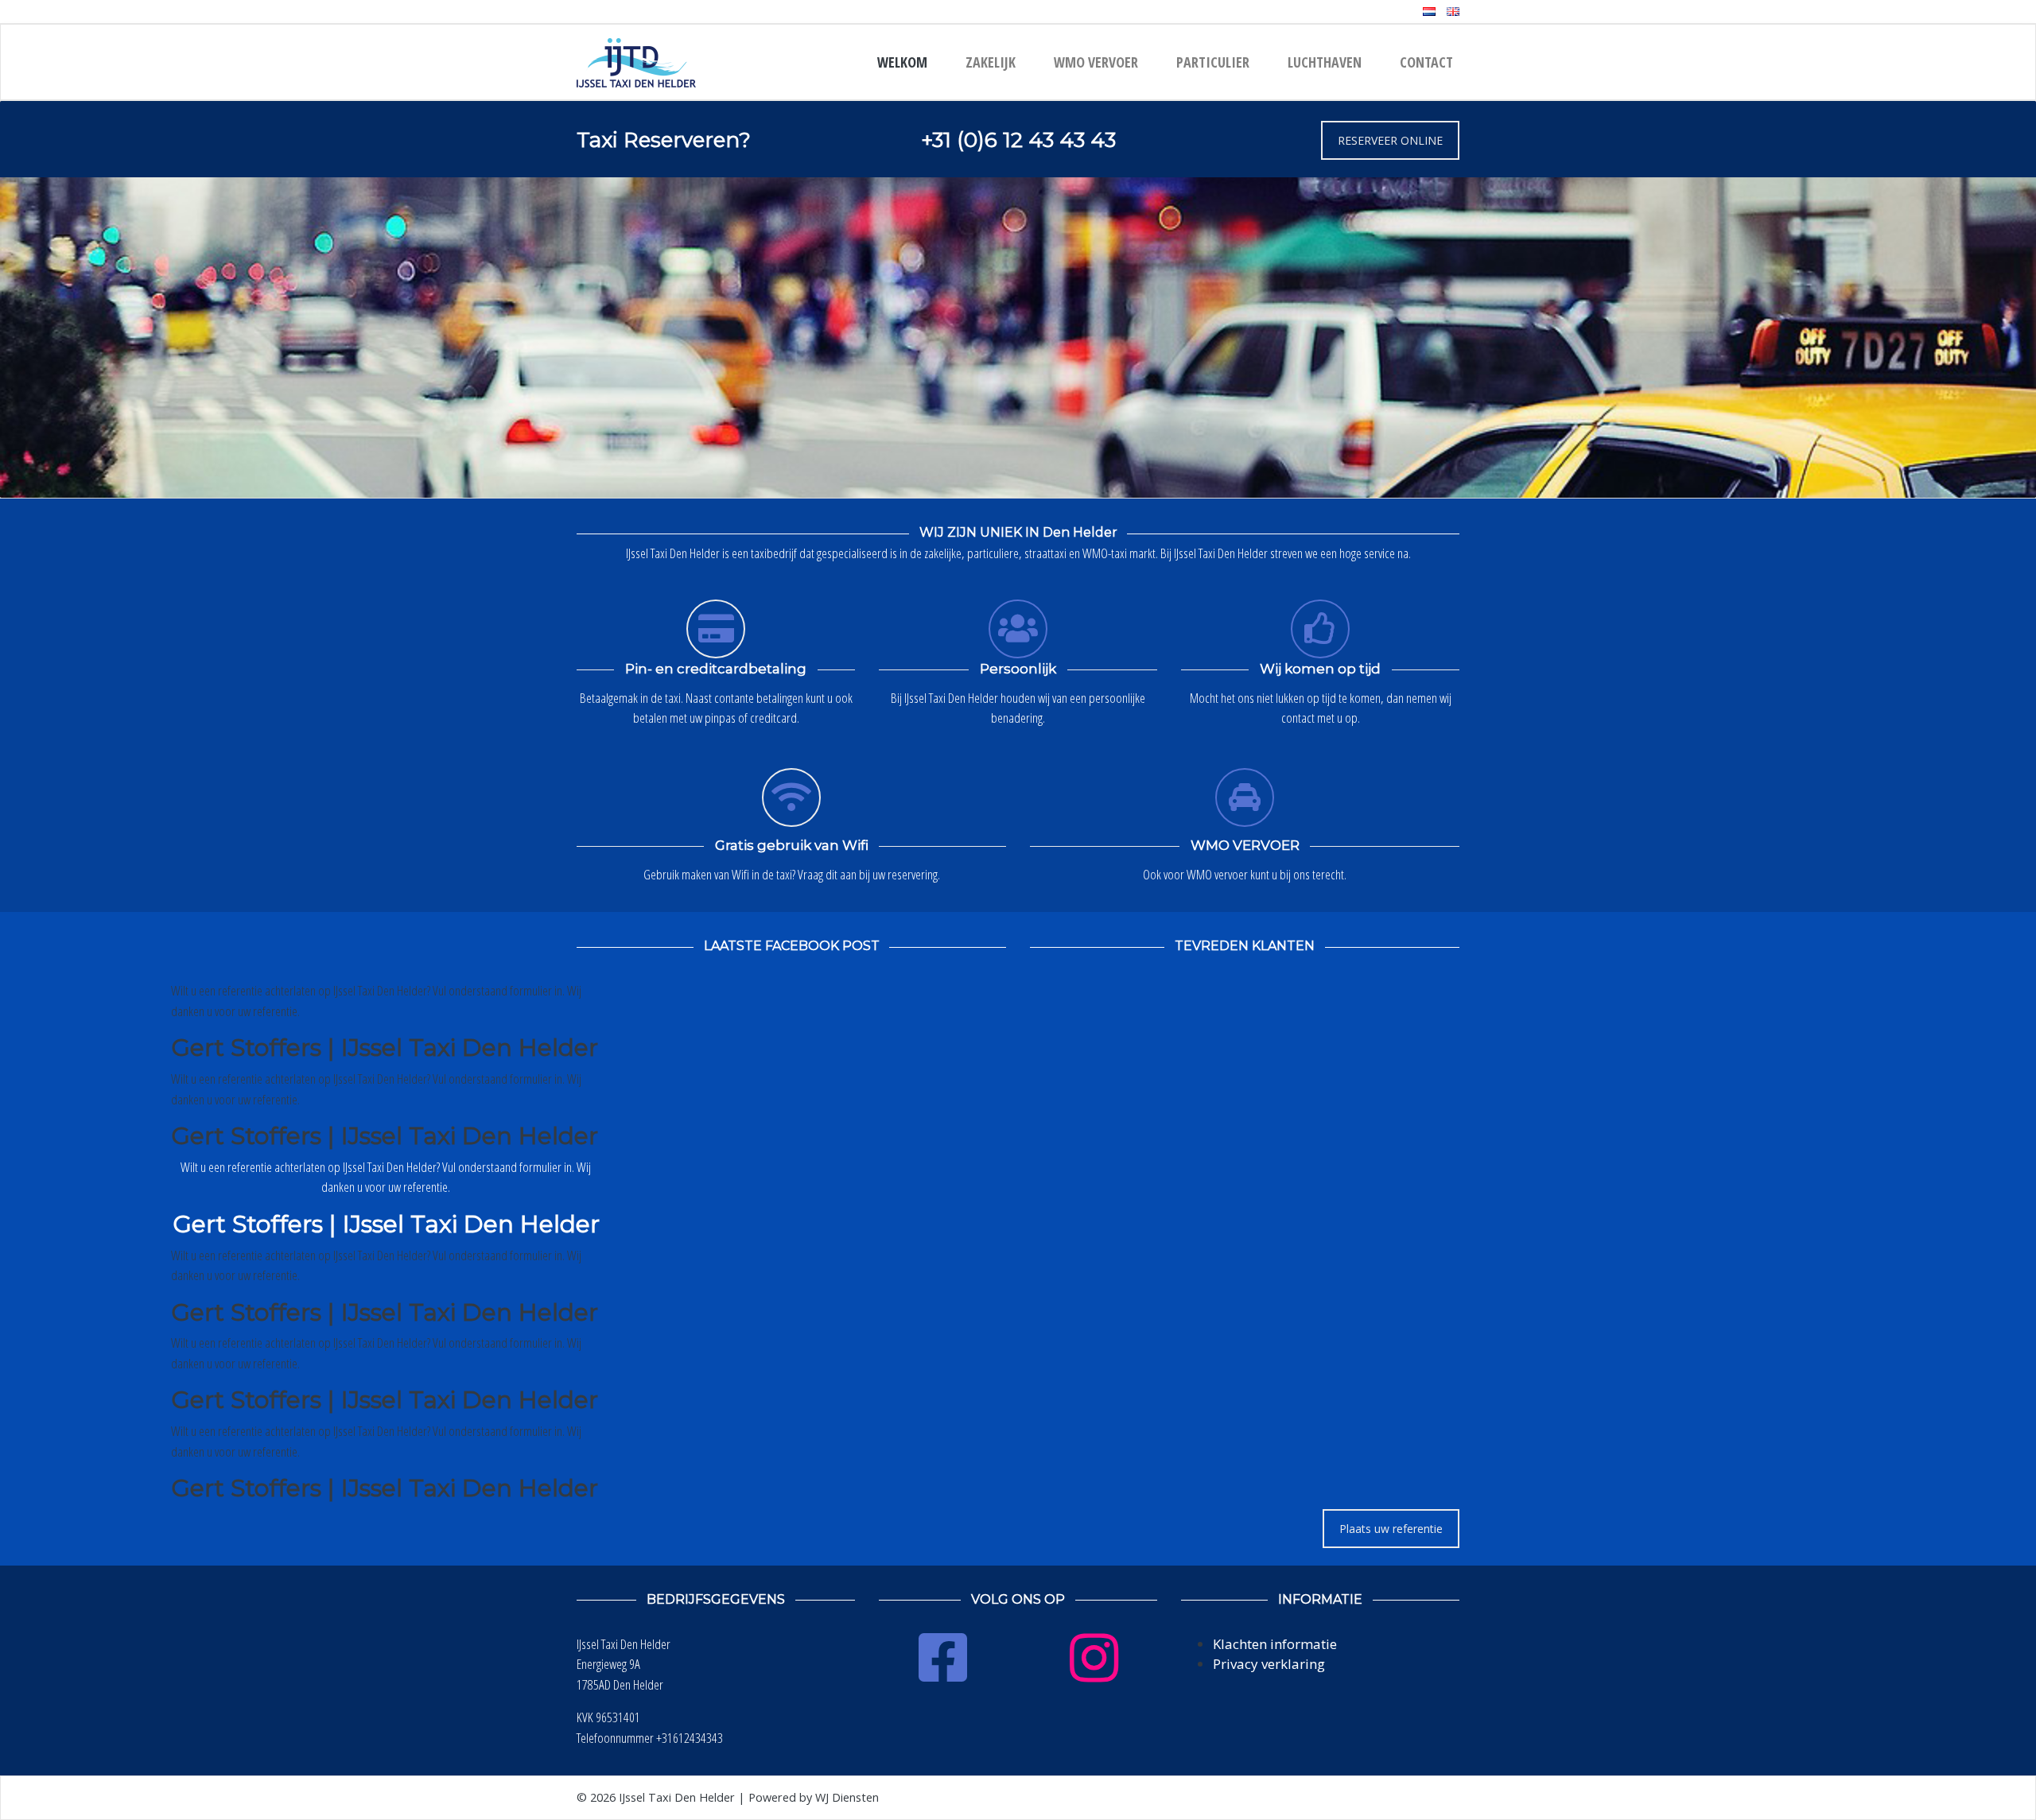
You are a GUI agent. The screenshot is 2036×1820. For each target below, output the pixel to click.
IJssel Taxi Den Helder (677, 1797)
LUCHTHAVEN (1325, 62)
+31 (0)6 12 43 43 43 (1018, 140)
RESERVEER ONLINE (1390, 140)
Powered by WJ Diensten (814, 1797)
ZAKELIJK (991, 62)
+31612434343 (690, 1738)
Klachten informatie (1275, 1644)
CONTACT (1426, 62)
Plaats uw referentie (1391, 1529)
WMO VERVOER (1096, 62)
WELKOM (902, 62)
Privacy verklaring (1269, 1664)
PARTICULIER (1213, 62)
